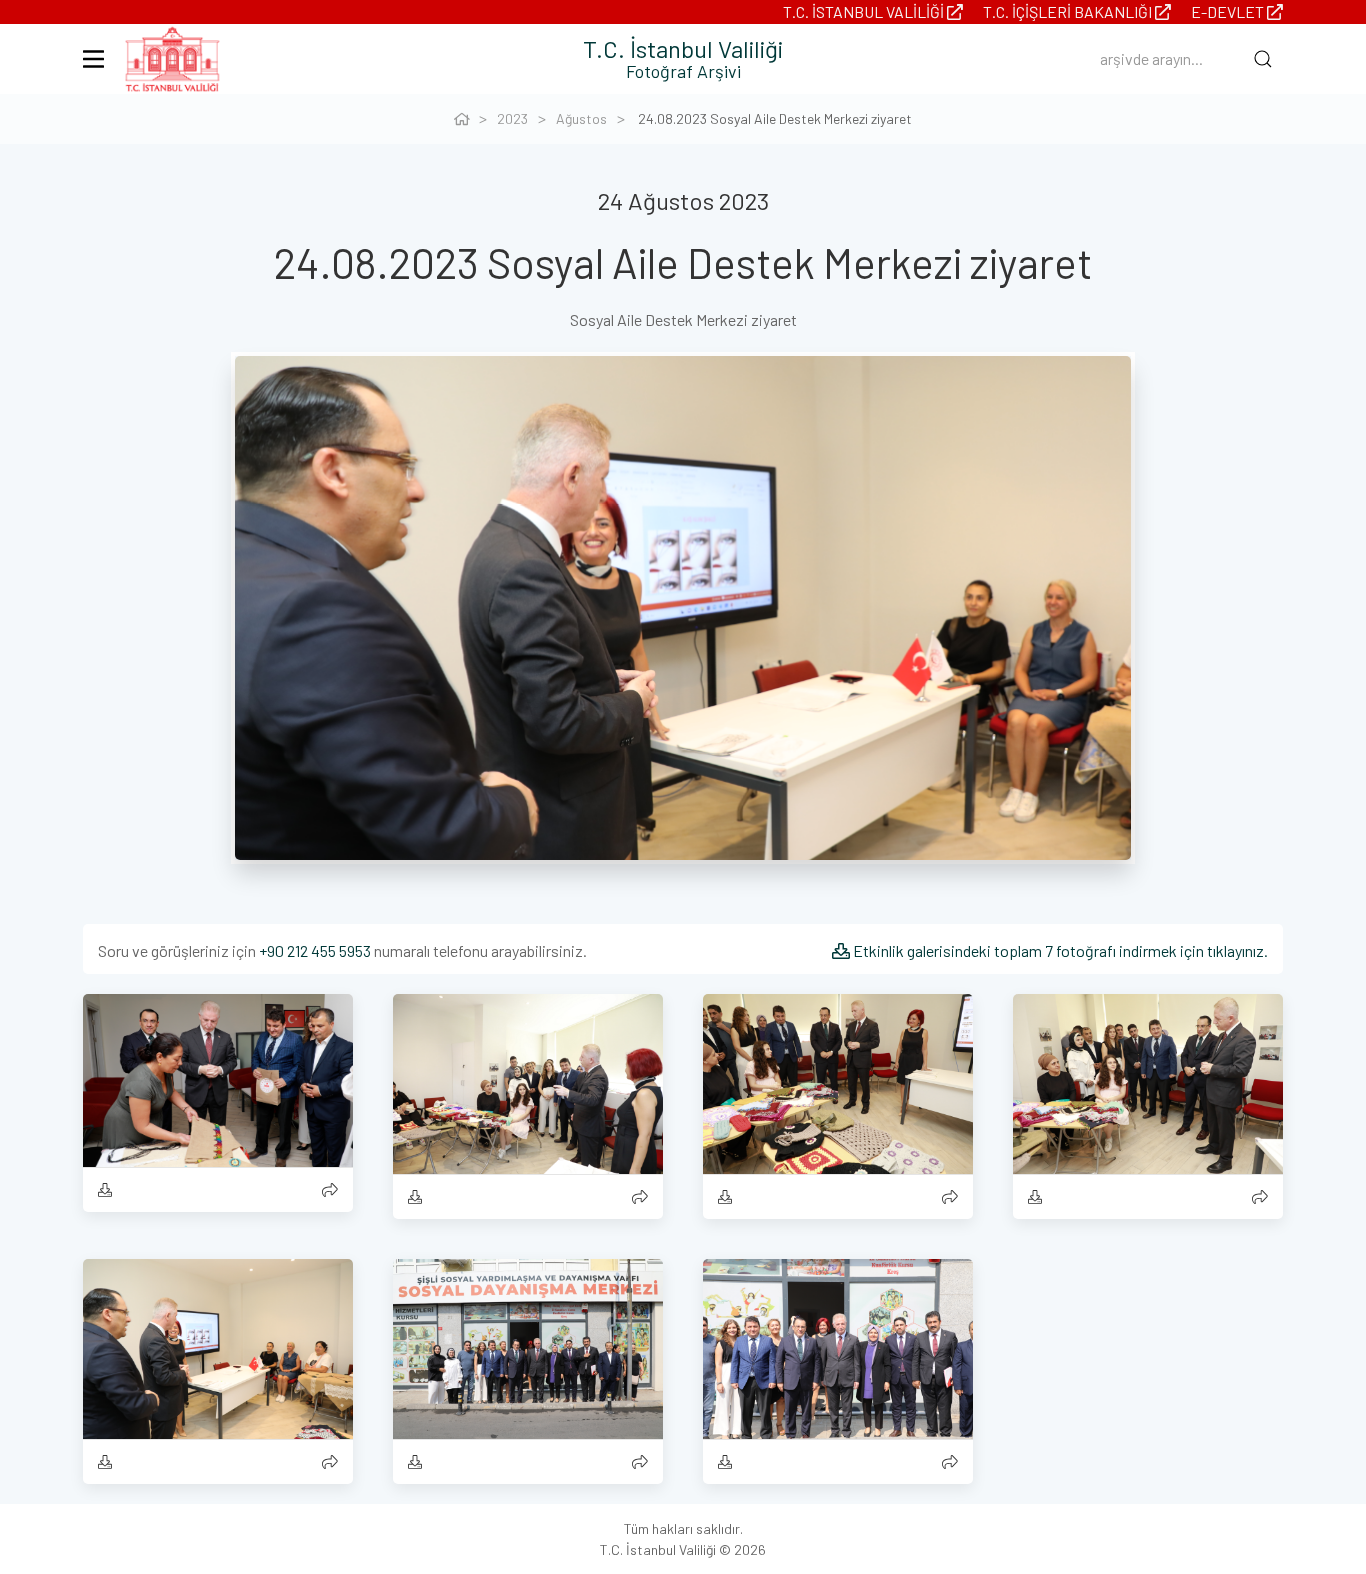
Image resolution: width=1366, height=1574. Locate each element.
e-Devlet (1229, 11)
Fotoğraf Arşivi (683, 71)
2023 (512, 118)
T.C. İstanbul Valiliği (865, 11)
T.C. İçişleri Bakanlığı (1069, 11)
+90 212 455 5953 (315, 950)
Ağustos (581, 118)
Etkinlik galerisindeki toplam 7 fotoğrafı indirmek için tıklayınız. (1059, 950)
